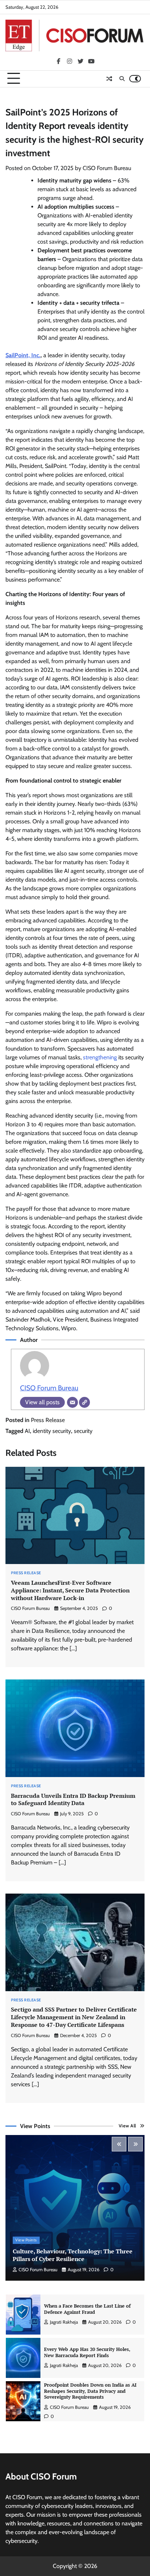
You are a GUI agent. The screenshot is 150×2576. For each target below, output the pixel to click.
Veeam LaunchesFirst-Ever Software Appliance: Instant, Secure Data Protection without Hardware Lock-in (70, 1590)
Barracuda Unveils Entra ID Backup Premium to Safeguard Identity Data (73, 1799)
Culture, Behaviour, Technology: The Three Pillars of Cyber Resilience (73, 2255)
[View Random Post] (109, 79)
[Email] (72, 1402)
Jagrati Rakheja (64, 2322)
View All (127, 2126)
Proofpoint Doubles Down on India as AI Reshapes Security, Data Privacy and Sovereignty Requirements (90, 2391)
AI (27, 1431)
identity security (52, 1431)
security (83, 1431)
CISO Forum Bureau (107, 168)
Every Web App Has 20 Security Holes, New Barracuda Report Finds (87, 2352)
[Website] (84, 1402)
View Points (26, 2240)
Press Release (48, 1420)
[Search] (122, 79)
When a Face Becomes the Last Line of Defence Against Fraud (87, 2309)
